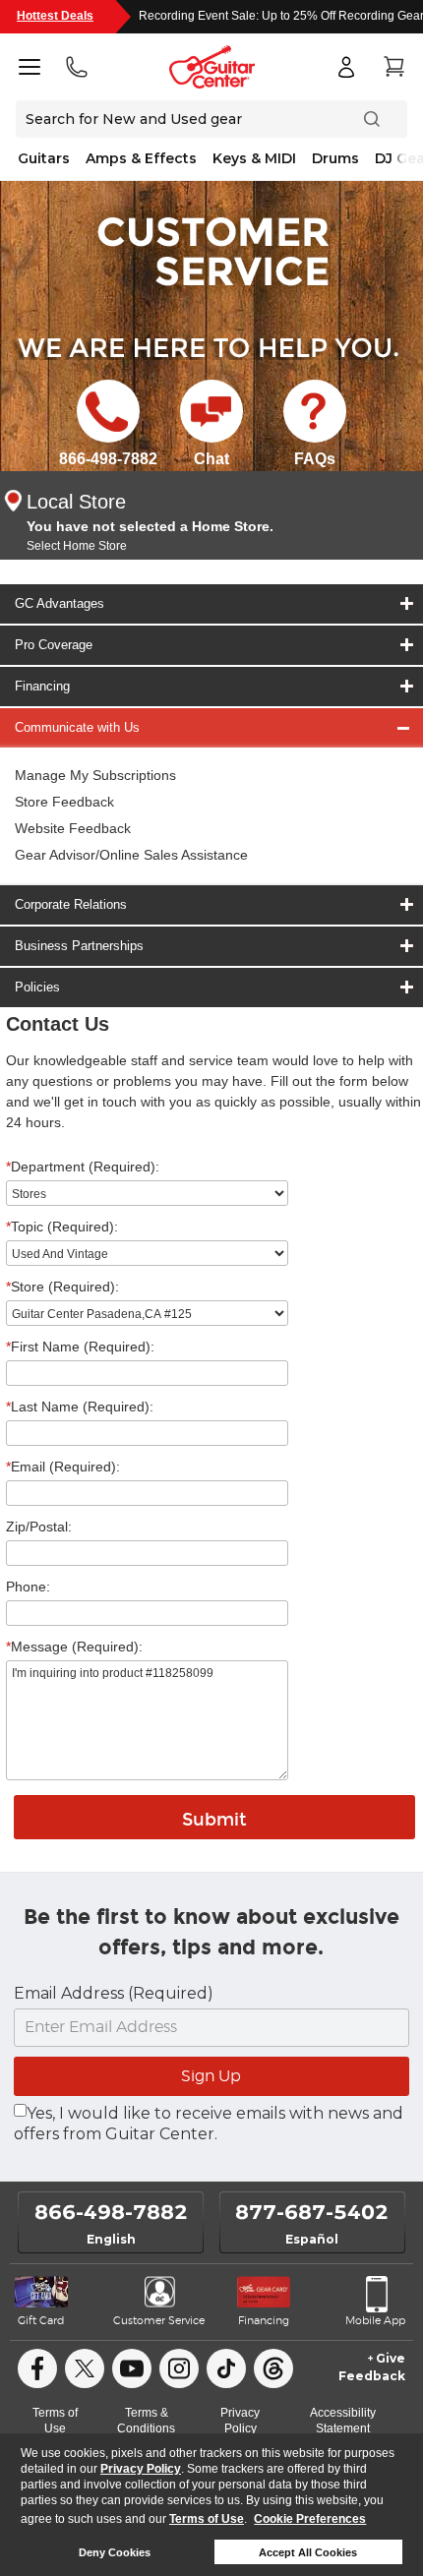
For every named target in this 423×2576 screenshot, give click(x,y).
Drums (335, 158)
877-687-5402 (312, 2212)
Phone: (28, 1587)
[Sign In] (346, 67)
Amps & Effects (141, 158)
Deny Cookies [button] (115, 2552)
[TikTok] (226, 2368)
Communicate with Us (77, 727)
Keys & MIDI (254, 158)
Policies (37, 987)
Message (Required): (74, 1647)
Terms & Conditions (146, 2421)
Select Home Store (77, 546)
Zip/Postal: (39, 1527)
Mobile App (375, 2321)
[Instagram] (179, 2368)
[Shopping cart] (393, 67)
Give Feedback (372, 2367)
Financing (42, 686)
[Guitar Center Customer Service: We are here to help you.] (211, 250)
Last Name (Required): (80, 1407)
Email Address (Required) (114, 1993)
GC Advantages (60, 603)
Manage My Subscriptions (95, 775)
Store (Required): (62, 1287)
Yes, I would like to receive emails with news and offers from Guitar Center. (209, 2124)
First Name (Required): (80, 1347)
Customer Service (159, 2321)
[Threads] (273, 2368)
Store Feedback (64, 802)
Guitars (44, 158)
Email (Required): (63, 1467)
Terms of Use (207, 2519)
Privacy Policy (141, 2469)
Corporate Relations (71, 904)
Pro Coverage (54, 645)
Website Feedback (73, 828)
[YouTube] (132, 2368)
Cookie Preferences (310, 2519)
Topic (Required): (62, 1227)
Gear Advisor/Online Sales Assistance (131, 855)
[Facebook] (37, 2368)
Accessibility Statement (343, 2421)
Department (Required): (83, 1167)
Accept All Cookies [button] (308, 2552)
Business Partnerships (79, 946)
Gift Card (41, 2321)
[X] (85, 2368)
